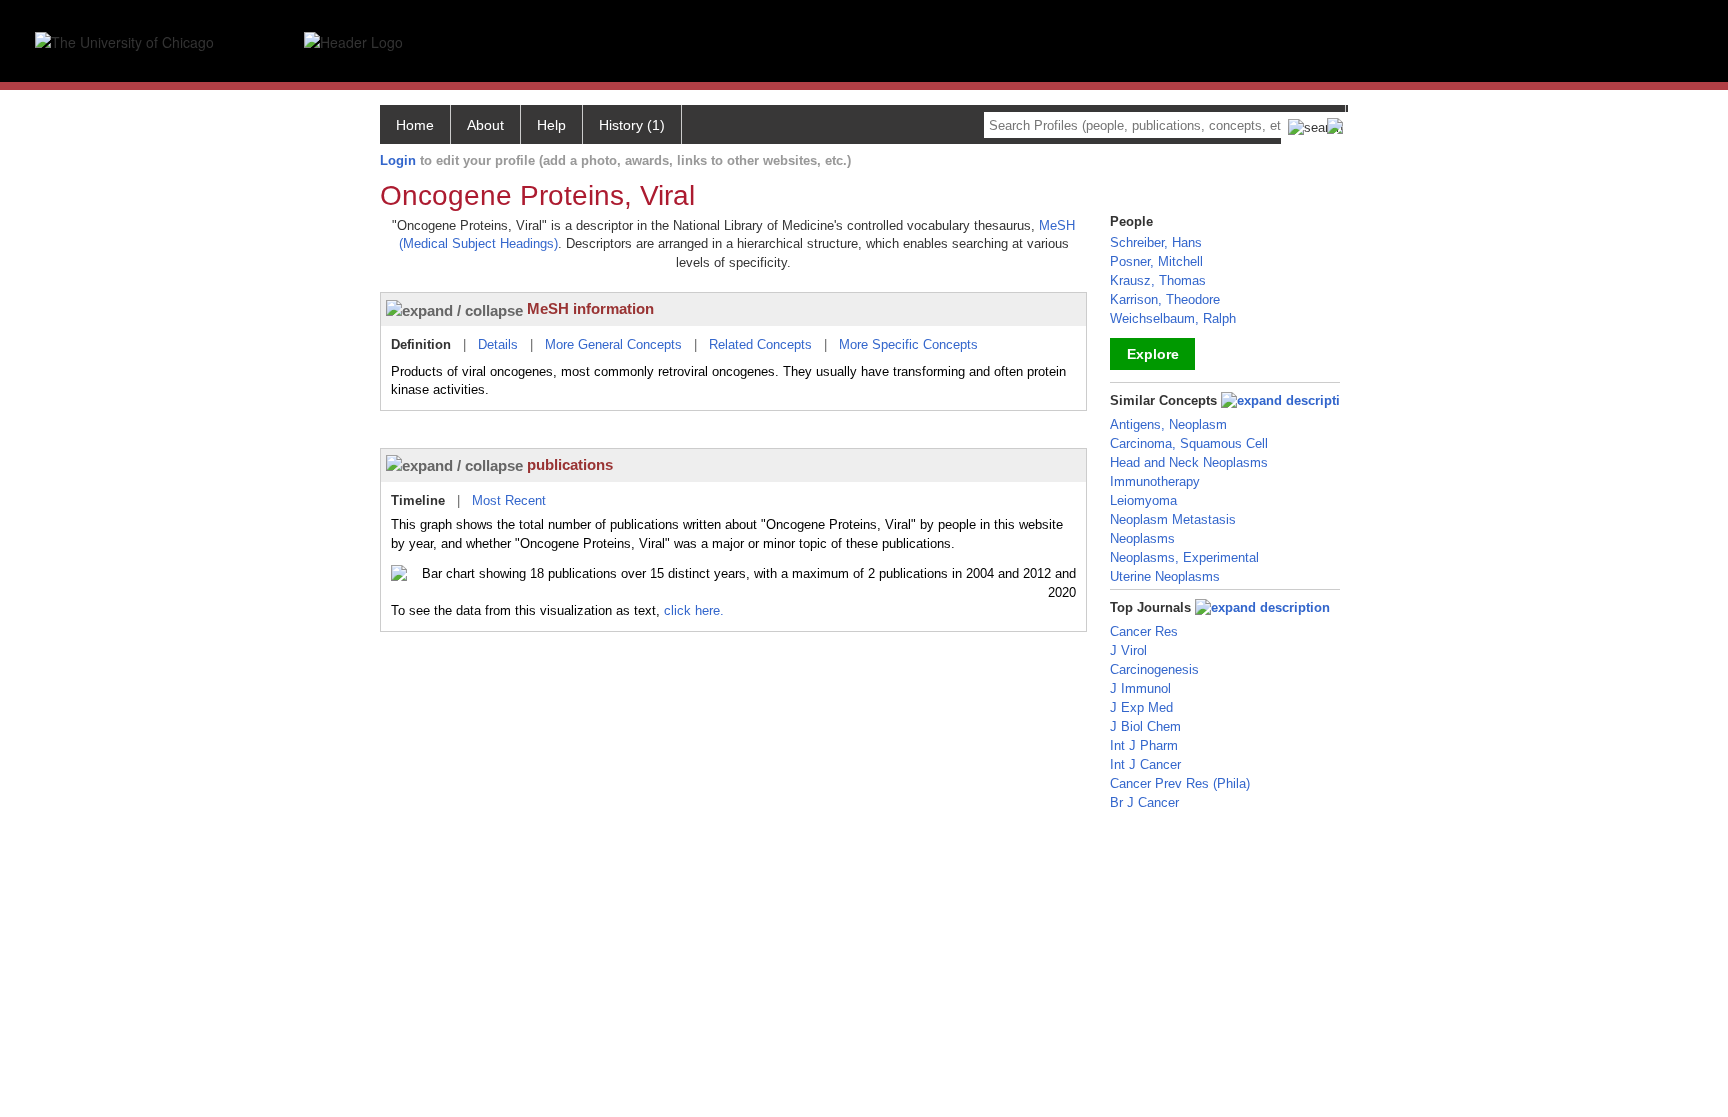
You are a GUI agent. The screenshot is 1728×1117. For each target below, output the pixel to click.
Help (551, 125)
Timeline (418, 500)
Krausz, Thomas (1158, 280)
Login (398, 160)
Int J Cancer (1145, 764)
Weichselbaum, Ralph (1173, 318)
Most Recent (509, 500)
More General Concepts (613, 344)
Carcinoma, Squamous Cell (1189, 443)
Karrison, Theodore (1165, 299)
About (485, 125)
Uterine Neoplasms (1165, 576)
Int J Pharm (1144, 745)
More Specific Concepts (908, 344)
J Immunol (1140, 688)
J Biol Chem (1145, 726)
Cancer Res (1144, 631)
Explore (1153, 354)
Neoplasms (1142, 538)
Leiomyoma (1143, 500)
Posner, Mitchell (1156, 261)
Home (415, 125)
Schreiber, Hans (1156, 242)
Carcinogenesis (1154, 669)
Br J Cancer (1144, 802)
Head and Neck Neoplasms (1189, 462)
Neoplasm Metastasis (1173, 519)
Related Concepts (760, 344)
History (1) (632, 125)
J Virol (1128, 650)
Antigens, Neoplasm (1168, 424)
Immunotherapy (1155, 481)
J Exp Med (1141, 707)
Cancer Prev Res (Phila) (1180, 783)
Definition (421, 344)
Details (498, 344)
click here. (694, 610)
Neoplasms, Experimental (1184, 557)
